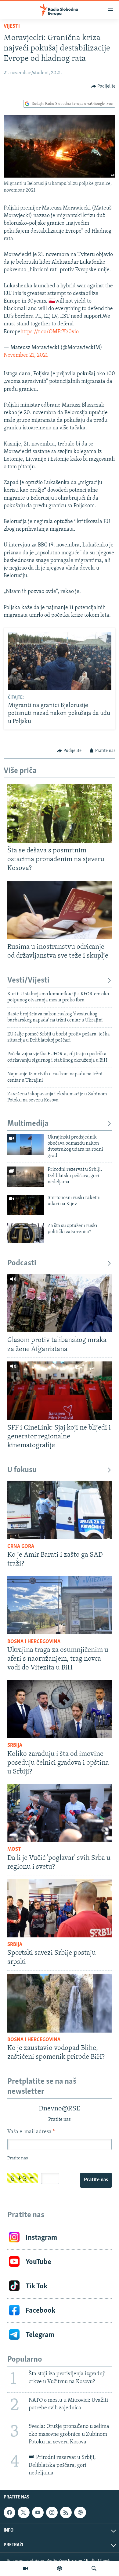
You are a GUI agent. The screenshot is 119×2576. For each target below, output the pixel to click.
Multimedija (28, 1124)
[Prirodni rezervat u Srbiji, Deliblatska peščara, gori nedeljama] (26, 1177)
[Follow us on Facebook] (9, 2512)
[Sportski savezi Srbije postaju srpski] (60, 1908)
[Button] (103, 86)
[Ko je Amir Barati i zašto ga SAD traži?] (60, 1510)
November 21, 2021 (26, 355)
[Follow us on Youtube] (38, 2512)
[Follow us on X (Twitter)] (23, 2512)
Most (14, 1850)
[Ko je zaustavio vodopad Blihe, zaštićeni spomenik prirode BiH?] (60, 2003)
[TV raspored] (80, 2512)
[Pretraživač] (94, 2568)
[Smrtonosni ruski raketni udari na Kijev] (26, 1205)
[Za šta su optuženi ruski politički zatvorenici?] (26, 1233)
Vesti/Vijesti (28, 981)
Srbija (15, 1746)
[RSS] (66, 2512)
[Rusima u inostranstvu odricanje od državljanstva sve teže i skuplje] (60, 910)
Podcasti (22, 1263)
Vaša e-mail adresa (31, 2132)
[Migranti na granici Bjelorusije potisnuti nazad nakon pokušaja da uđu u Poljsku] (60, 661)
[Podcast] (60, 2568)
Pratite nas (96, 2180)
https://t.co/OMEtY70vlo (50, 332)
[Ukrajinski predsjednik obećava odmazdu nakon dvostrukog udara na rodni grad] (26, 1144)
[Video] (25, 2568)
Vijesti (12, 26)
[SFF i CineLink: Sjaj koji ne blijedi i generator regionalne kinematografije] (60, 1391)
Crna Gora (21, 1547)
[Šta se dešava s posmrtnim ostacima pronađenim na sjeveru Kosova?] (60, 813)
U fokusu (22, 1470)
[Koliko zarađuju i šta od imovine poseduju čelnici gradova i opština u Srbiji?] (60, 1709)
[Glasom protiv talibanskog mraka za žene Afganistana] (60, 1303)
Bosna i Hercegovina (34, 1642)
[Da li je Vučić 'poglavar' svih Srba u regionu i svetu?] (60, 1813)
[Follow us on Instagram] (52, 2512)
